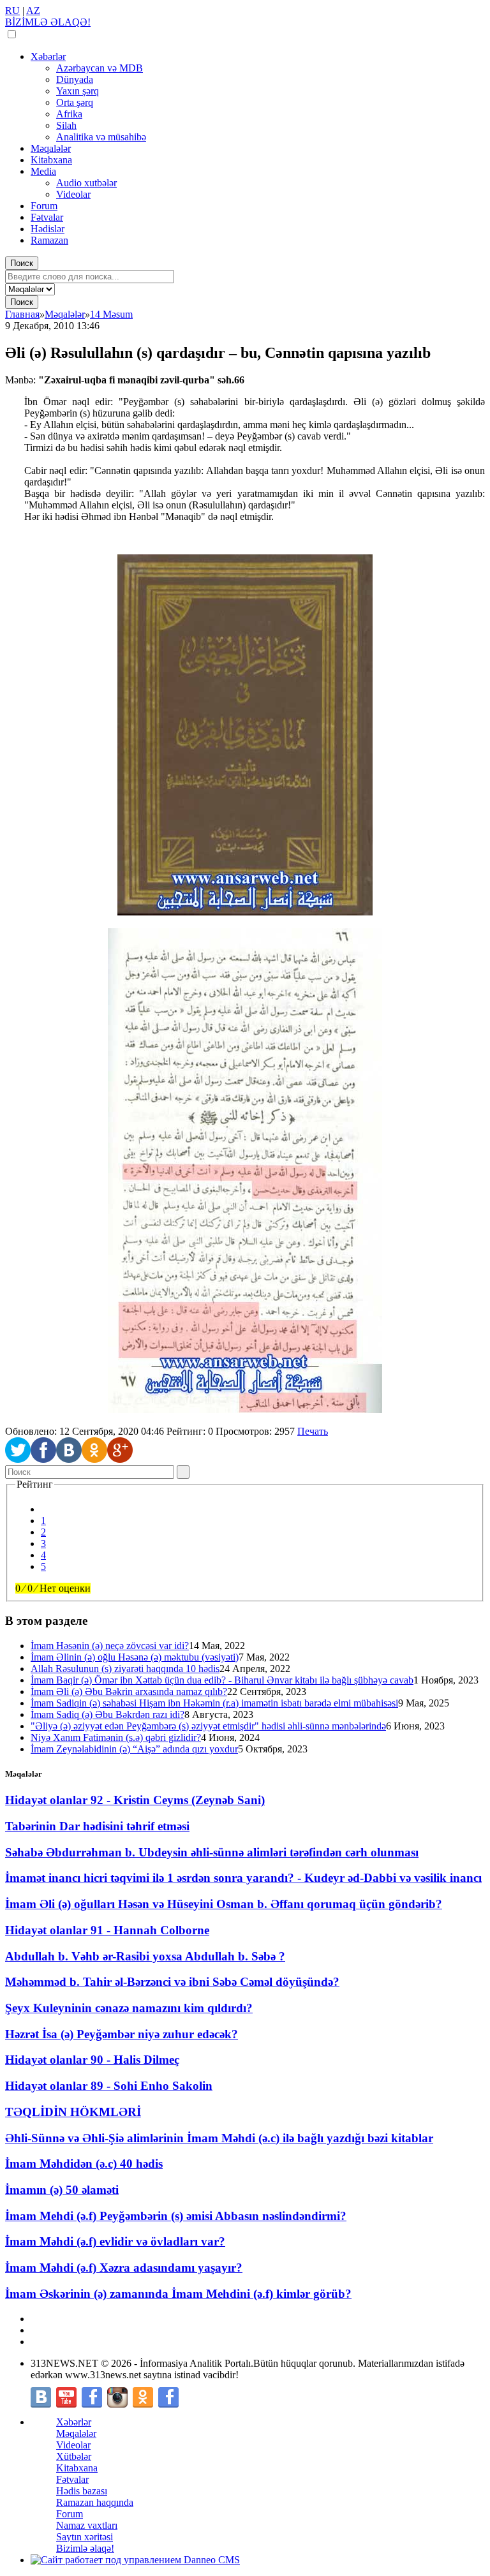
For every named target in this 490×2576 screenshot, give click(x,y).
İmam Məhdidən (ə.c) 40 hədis (84, 2164)
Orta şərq (75, 102)
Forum (44, 206)
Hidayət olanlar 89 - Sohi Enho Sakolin (109, 2086)
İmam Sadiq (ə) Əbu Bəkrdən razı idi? (108, 1714)
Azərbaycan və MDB (100, 68)
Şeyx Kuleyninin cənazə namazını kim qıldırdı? (129, 2008)
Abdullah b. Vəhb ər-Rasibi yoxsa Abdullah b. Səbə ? (145, 1956)
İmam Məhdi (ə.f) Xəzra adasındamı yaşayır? (124, 2268)
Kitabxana (51, 160)
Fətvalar (47, 217)
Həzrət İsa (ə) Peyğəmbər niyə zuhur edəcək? (122, 2034)
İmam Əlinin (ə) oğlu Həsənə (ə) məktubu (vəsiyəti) (135, 1657)
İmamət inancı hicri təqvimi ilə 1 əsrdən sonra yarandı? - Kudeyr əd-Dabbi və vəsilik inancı (243, 1878)
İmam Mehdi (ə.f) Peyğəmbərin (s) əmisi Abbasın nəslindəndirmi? (176, 2216)
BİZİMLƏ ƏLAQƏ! (48, 22)
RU (12, 11)
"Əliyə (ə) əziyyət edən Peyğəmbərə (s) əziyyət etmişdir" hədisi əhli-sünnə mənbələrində (208, 1726)
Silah (66, 125)
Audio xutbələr (86, 183)
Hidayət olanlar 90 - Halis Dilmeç (92, 2060)
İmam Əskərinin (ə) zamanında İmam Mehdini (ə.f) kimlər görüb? (178, 2294)
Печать (313, 1431)
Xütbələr (74, 2456)
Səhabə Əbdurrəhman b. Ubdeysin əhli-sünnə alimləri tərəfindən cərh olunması (212, 1852)
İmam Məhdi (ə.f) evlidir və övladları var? (115, 2241)
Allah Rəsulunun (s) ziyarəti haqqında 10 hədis (125, 1669)
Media (43, 171)
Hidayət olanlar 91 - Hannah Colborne (107, 1930)
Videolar (73, 194)
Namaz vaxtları (87, 2525)
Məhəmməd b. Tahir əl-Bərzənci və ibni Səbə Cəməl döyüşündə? (172, 1982)
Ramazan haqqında (95, 2502)
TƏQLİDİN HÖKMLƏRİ (73, 2112)
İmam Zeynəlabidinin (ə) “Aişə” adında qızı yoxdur (134, 1749)
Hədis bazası (82, 2491)
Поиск (22, 263)
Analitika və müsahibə (101, 137)
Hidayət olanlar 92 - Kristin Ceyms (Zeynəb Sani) (135, 1800)
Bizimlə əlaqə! (85, 2548)
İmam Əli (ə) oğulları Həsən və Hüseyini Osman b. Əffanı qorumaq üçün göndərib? (224, 1904)
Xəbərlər (48, 56)
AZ (33, 11)
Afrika (69, 114)
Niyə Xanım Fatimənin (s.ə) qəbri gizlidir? (116, 1737)
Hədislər (48, 229)
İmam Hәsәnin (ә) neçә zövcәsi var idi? (110, 1646)
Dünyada (75, 79)
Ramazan (49, 240)
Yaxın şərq (78, 91)
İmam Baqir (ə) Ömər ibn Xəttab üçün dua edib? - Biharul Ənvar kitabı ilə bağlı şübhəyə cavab (222, 1680)
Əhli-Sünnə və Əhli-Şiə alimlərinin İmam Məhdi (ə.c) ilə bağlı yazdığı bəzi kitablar (219, 2138)
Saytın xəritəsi (85, 2537)
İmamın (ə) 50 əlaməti (62, 2190)
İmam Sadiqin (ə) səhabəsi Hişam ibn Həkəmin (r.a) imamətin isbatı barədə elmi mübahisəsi (214, 1703)
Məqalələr (51, 148)
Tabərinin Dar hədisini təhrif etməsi (97, 1826)
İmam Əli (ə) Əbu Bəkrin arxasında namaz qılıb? (129, 1691)
